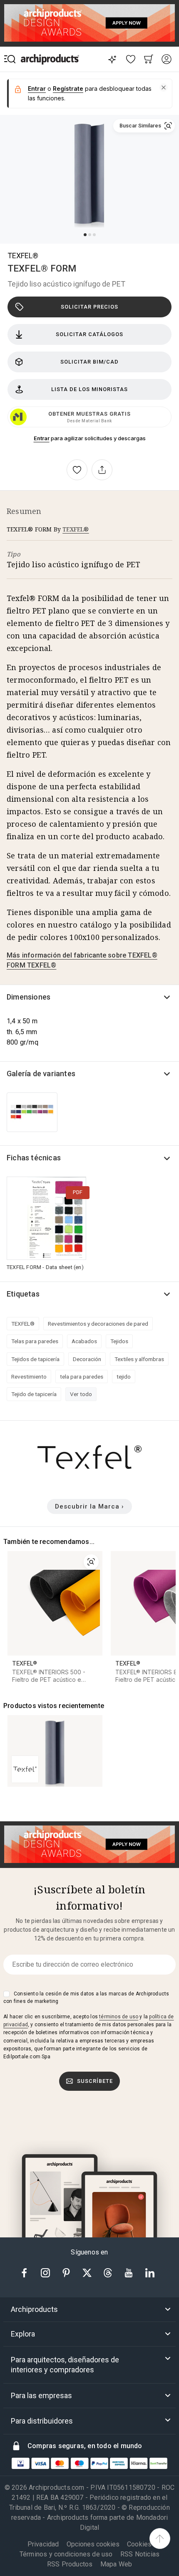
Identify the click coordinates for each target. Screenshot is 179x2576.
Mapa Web (116, 2564)
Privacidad (43, 2544)
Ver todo (81, 1394)
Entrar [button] (37, 89)
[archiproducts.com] (50, 59)
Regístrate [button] (68, 89)
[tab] (89, 2309)
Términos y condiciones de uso (66, 2554)
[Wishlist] (131, 59)
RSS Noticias (140, 2554)
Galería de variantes (41, 1074)
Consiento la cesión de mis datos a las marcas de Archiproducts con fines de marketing (86, 1997)
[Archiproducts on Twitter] (88, 2272)
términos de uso (119, 2017)
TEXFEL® (23, 256)
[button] (164, 87)
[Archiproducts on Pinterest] (67, 2272)
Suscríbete (95, 2081)
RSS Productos (70, 2564)
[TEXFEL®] (89, 1475)
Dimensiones (29, 997)
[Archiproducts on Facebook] (27, 2272)
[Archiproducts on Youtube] (129, 2272)
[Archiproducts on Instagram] (46, 2272)
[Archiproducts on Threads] (109, 2272)
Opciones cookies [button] (93, 2544)
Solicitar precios (89, 307)
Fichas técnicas (34, 1158)
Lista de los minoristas (89, 389)
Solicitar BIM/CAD (89, 362)
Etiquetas (23, 1294)
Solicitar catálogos (89, 334)
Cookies (139, 2544)
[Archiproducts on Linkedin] (150, 2272)
